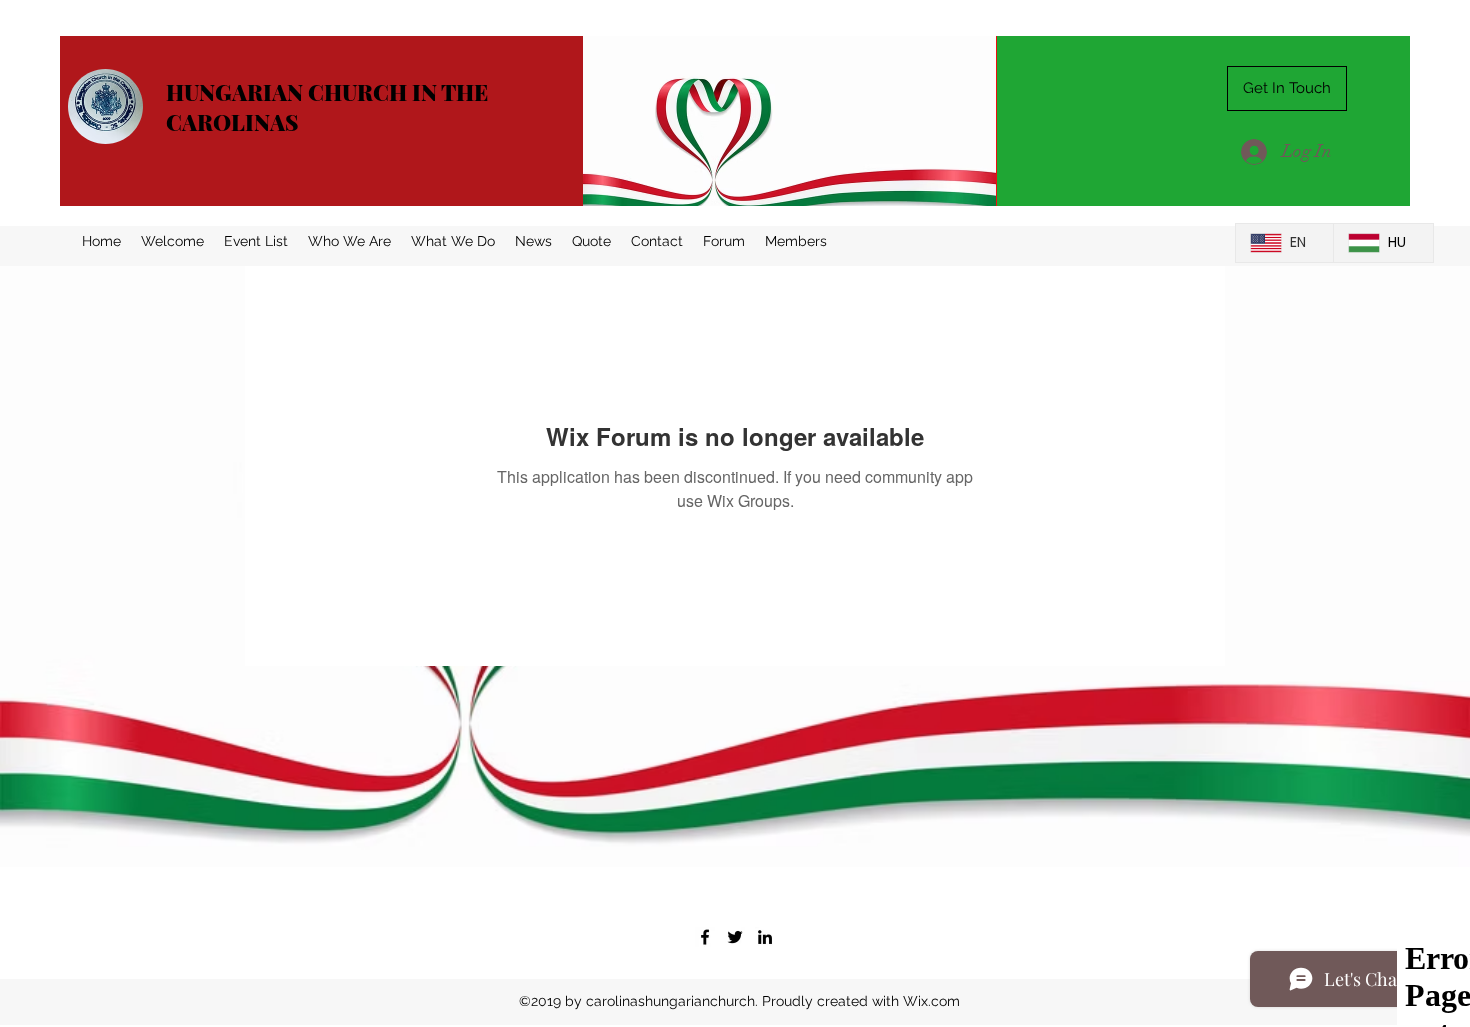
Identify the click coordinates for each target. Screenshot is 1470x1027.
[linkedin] (765, 937)
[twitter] (735, 937)
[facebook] (705, 937)
